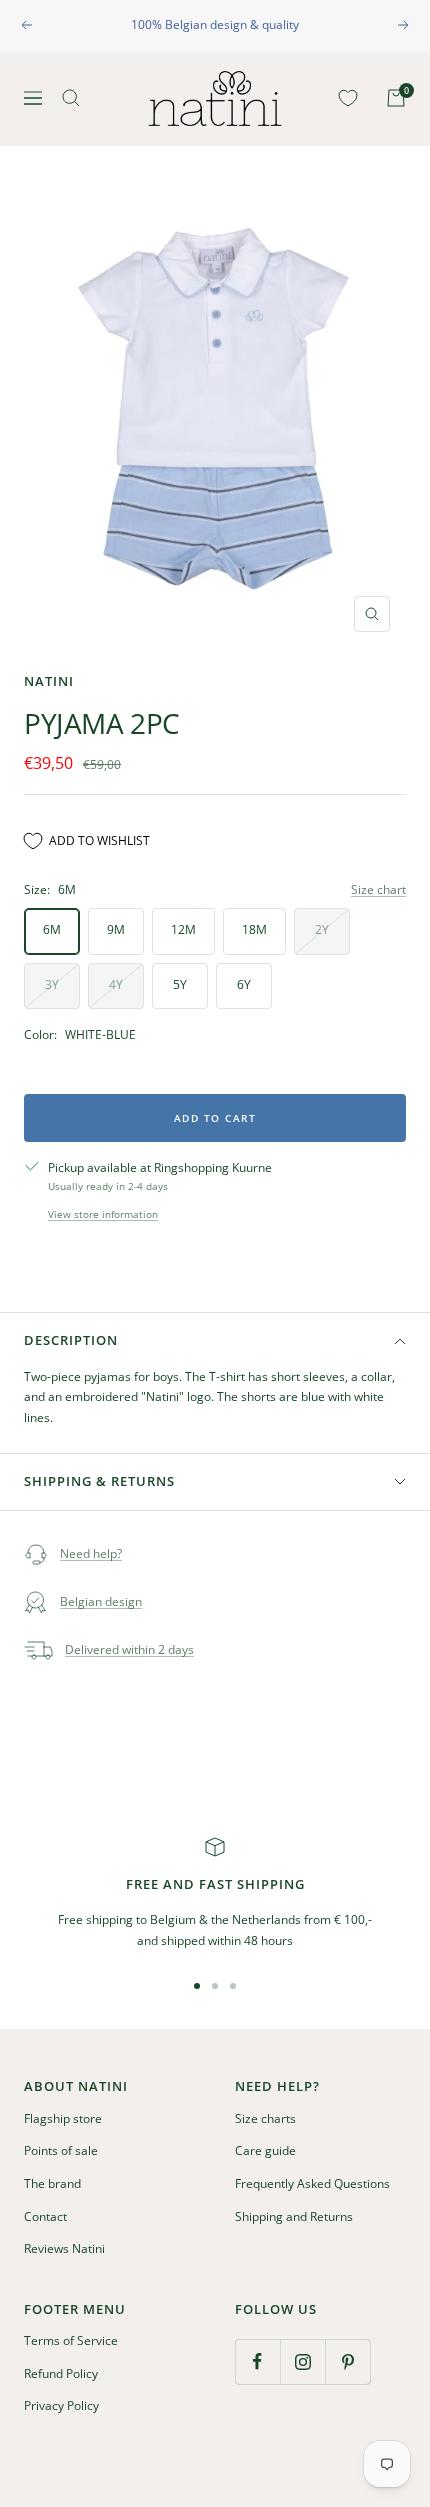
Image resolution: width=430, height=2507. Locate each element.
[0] (344, 98)
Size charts (265, 2118)
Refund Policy (61, 2373)
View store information (103, 1214)
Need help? (91, 1553)
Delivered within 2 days (129, 1649)
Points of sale (61, 2150)
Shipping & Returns (99, 1481)
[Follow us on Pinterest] (347, 2361)
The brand (52, 2183)
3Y (52, 984)
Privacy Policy (61, 2405)
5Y (180, 984)
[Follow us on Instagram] (302, 2361)
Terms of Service (71, 2340)
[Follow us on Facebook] (257, 2361)
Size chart (378, 889)
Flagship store (63, 2118)
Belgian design (101, 1601)
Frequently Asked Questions (312, 2183)
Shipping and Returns (294, 2216)
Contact (45, 2216)
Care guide (265, 2150)
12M (183, 929)
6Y (244, 984)
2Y (322, 929)
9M (116, 929)
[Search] (71, 98)
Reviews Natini (64, 2248)
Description (71, 1340)
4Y (116, 984)
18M (254, 929)
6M (52, 929)
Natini (49, 681)
